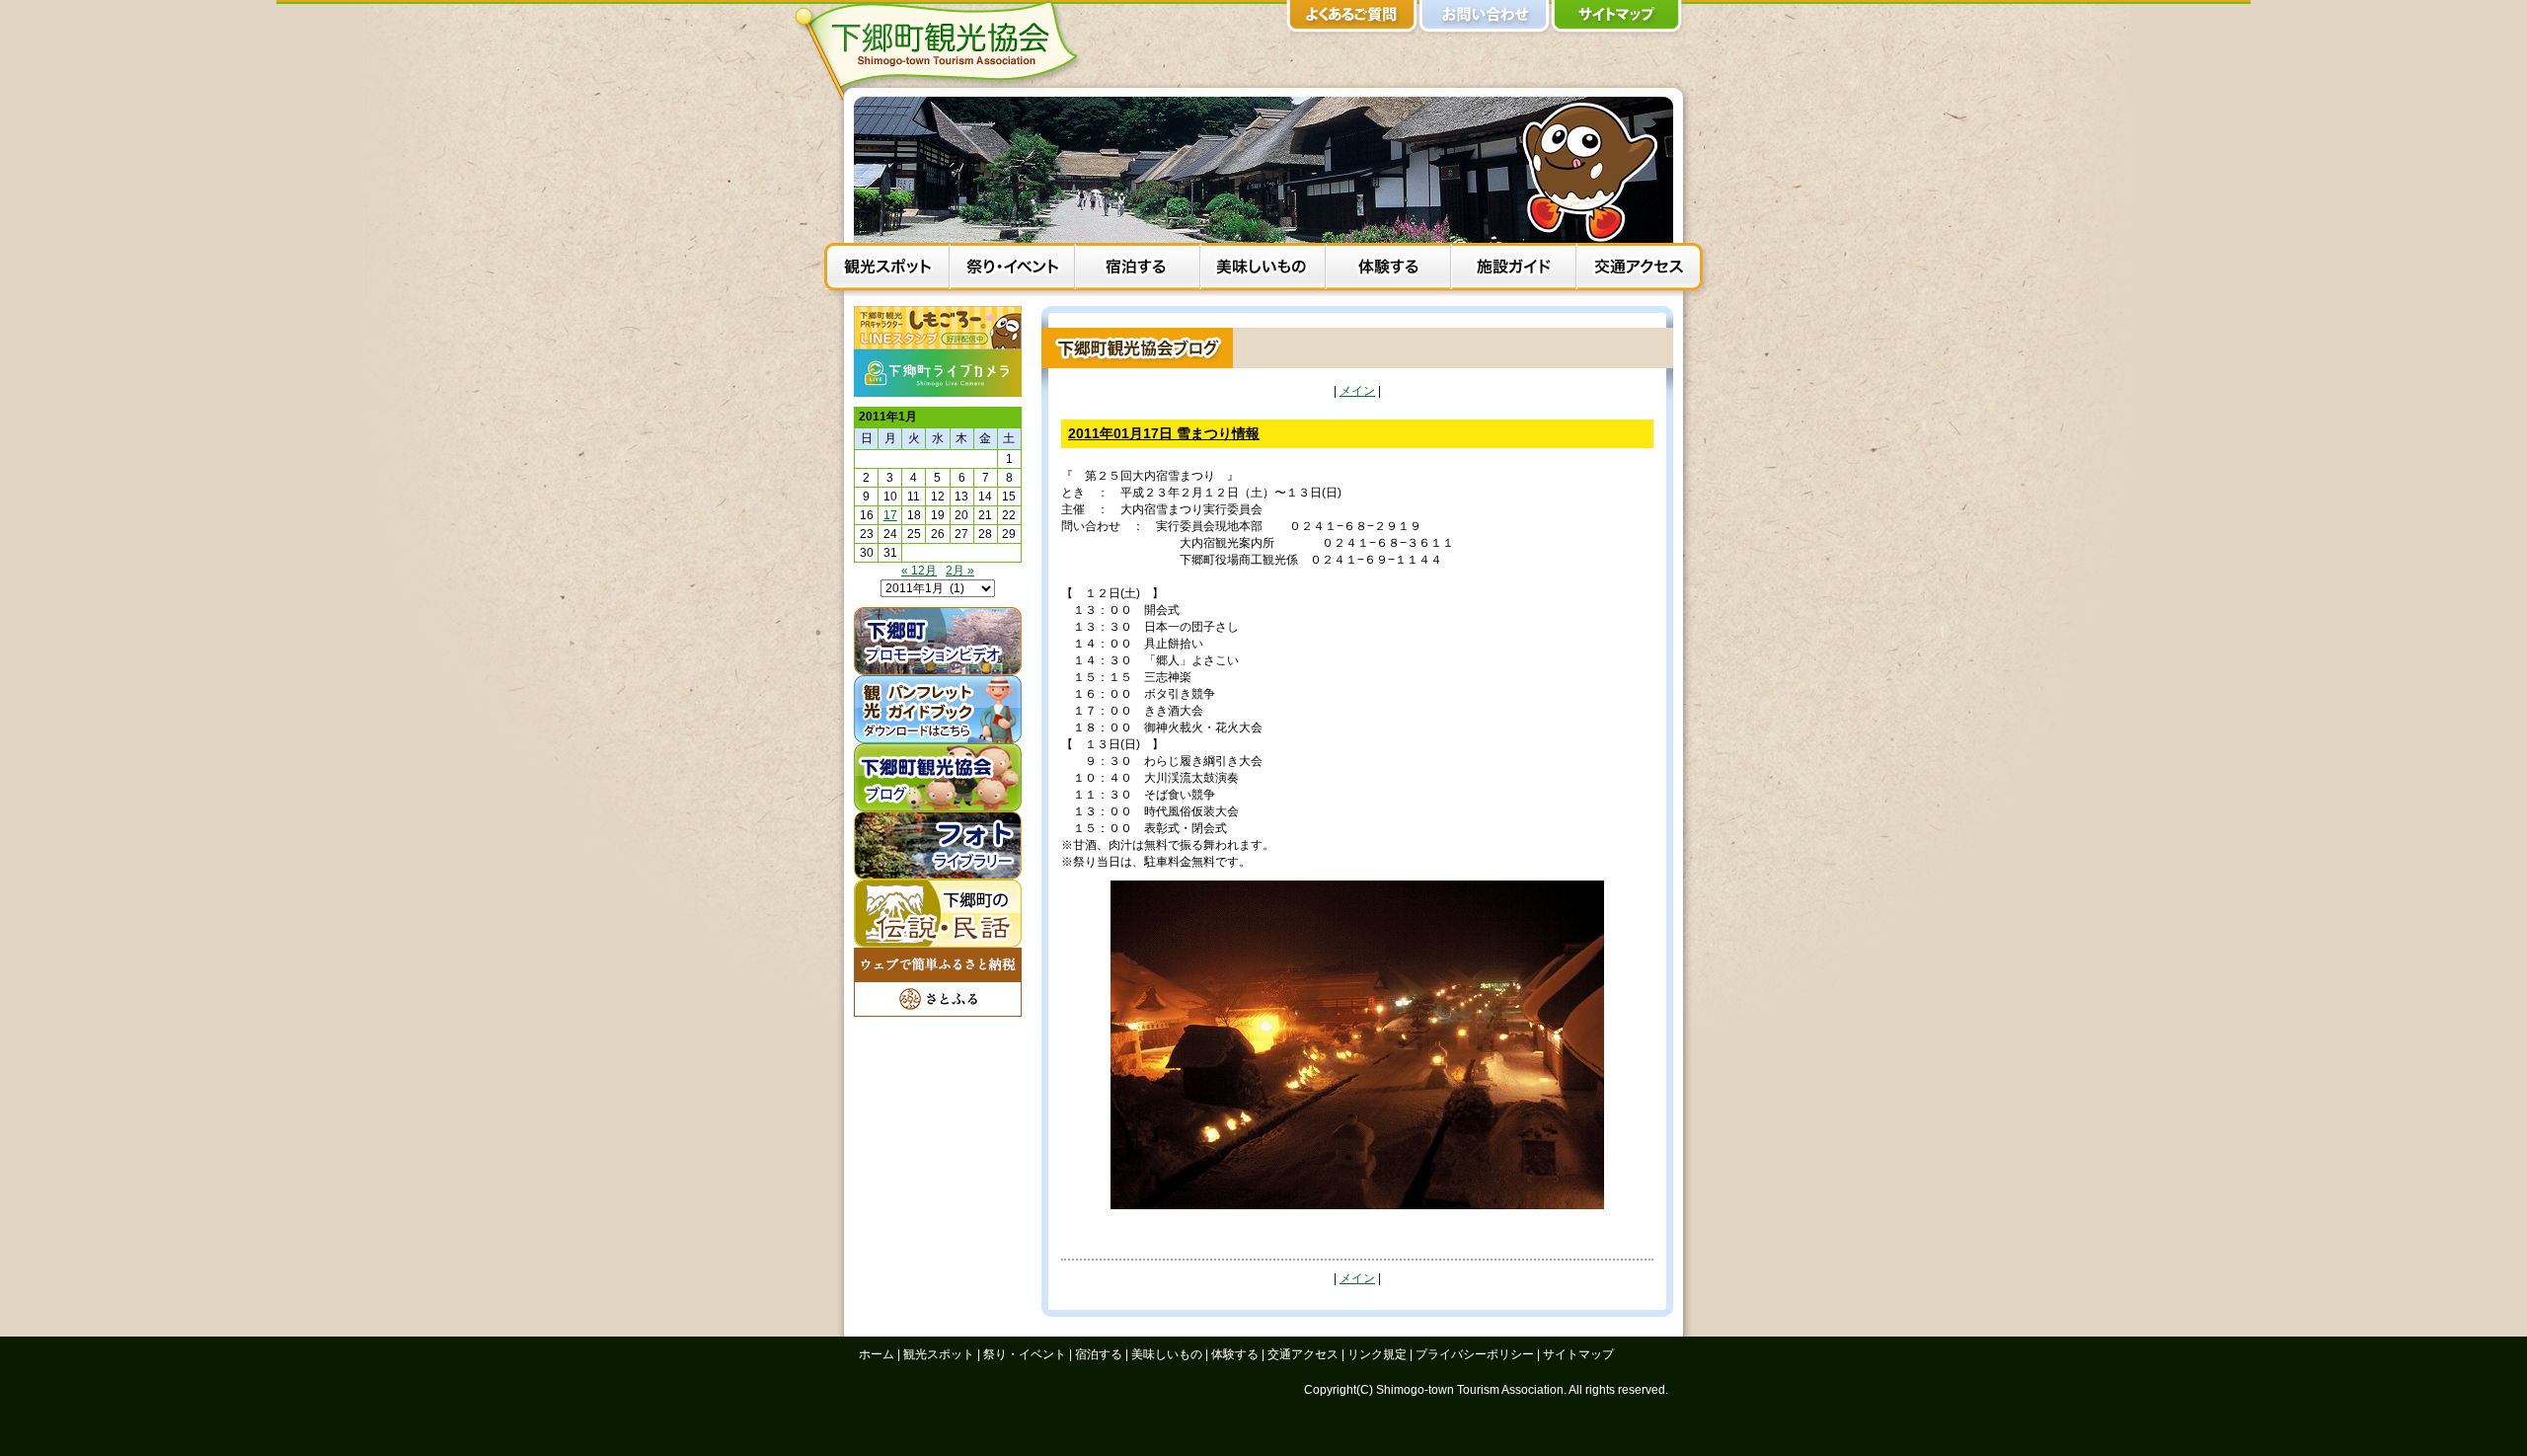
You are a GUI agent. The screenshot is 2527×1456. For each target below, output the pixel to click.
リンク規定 (1377, 1354)
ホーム (877, 1354)
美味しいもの (1263, 269)
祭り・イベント (1012, 269)
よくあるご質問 (1352, 20)
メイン (1357, 391)
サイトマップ (1617, 20)
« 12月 (919, 571)
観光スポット (887, 269)
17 (890, 515)
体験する (1388, 269)
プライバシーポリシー (1475, 1354)
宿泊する (1138, 269)
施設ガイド (1514, 269)
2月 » (960, 571)
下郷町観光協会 (943, 50)
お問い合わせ (1485, 20)
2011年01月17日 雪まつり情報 (1164, 433)
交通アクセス (1639, 269)
